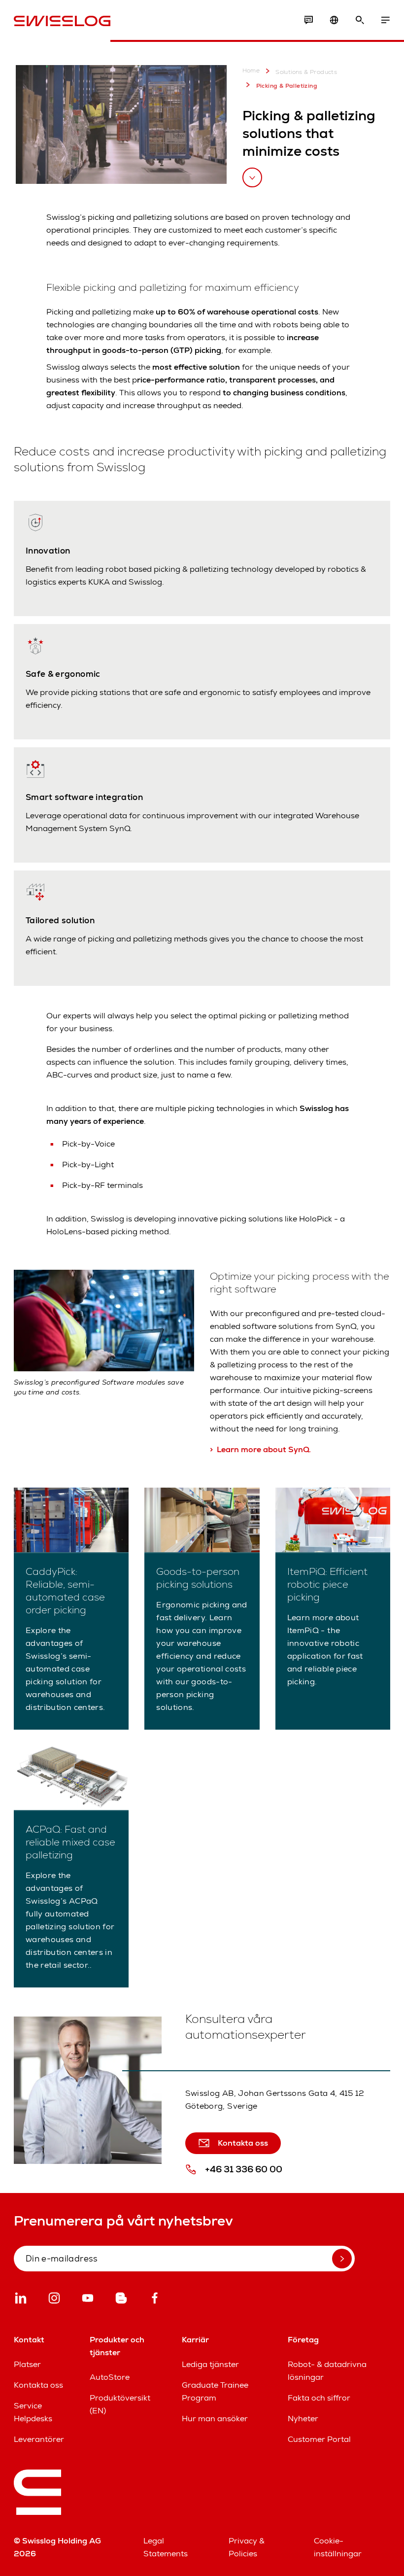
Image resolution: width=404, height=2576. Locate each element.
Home (251, 71)
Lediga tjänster (210, 2364)
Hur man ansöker (215, 2419)
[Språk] (334, 20)
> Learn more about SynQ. (260, 1449)
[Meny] (385, 20)
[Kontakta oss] (308, 20)
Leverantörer (39, 2439)
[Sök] (360, 20)
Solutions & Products (306, 72)
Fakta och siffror (319, 2398)
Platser (27, 2364)
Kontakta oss (38, 2385)
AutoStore (110, 2377)
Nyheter (303, 2419)
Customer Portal (319, 2439)
